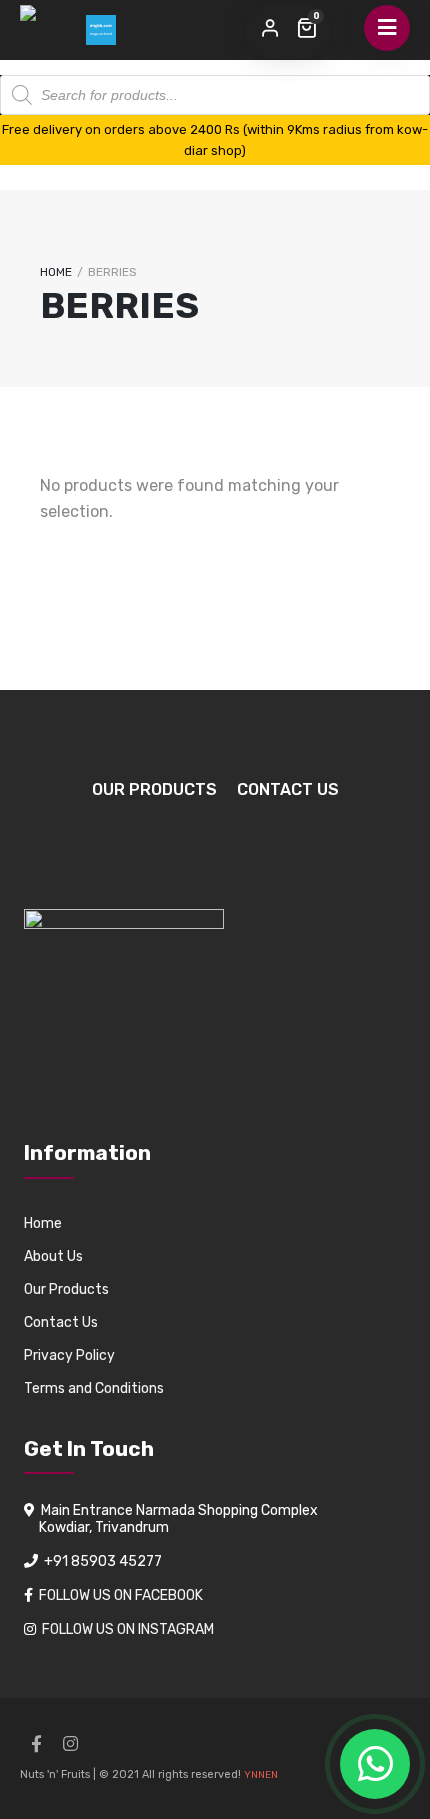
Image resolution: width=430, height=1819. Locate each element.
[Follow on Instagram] (70, 1744)
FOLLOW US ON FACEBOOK (121, 1595)
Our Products (154, 789)
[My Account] (270, 29)
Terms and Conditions (94, 1388)
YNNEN (261, 1775)
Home (56, 272)
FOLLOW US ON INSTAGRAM (128, 1629)
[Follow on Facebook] (36, 1744)
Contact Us (288, 789)
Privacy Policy (69, 1355)
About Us (53, 1256)
